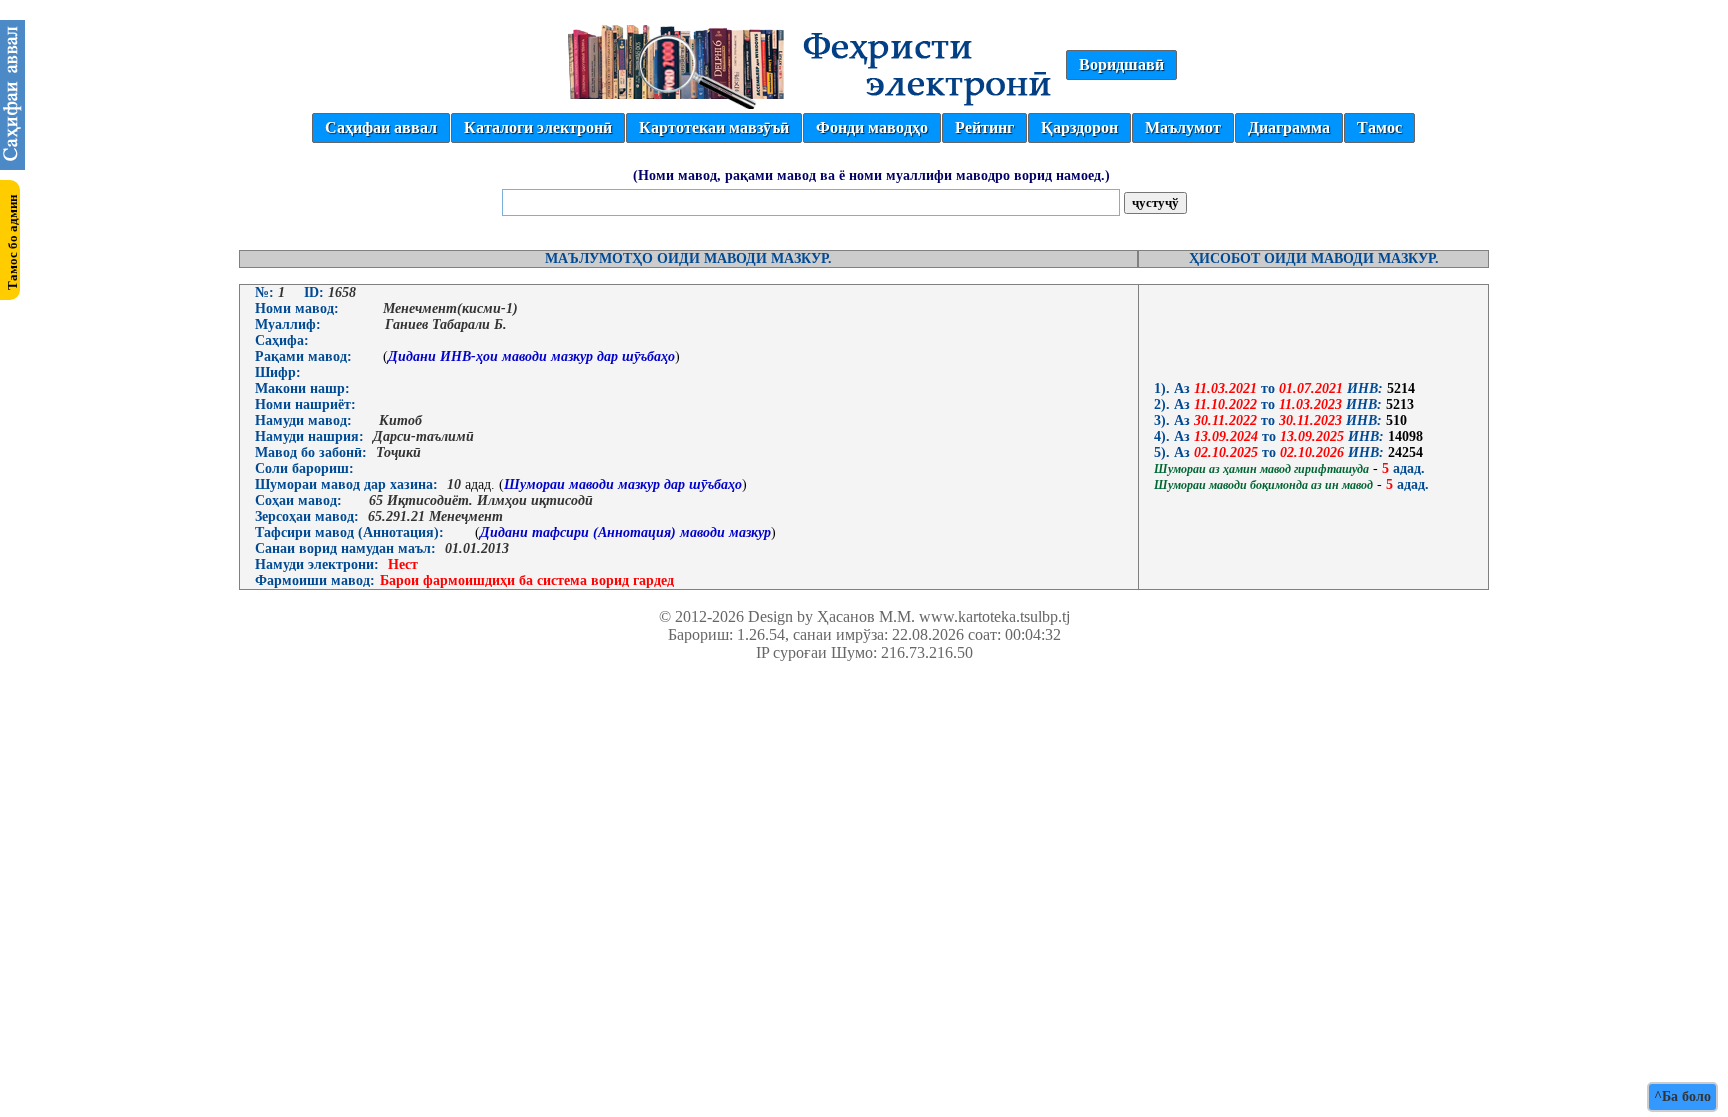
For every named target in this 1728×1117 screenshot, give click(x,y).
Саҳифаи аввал (381, 127)
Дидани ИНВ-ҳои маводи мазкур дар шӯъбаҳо (531, 356)
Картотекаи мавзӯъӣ (714, 127)
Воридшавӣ (1121, 64)
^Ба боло (1682, 1096)
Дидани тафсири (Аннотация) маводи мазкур (625, 532)
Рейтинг (984, 127)
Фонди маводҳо (872, 127)
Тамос (1379, 127)
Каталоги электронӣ (538, 127)
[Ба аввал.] (12, 164)
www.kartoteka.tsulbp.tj (994, 616)
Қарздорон (1079, 127)
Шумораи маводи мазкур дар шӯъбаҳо (623, 484)
